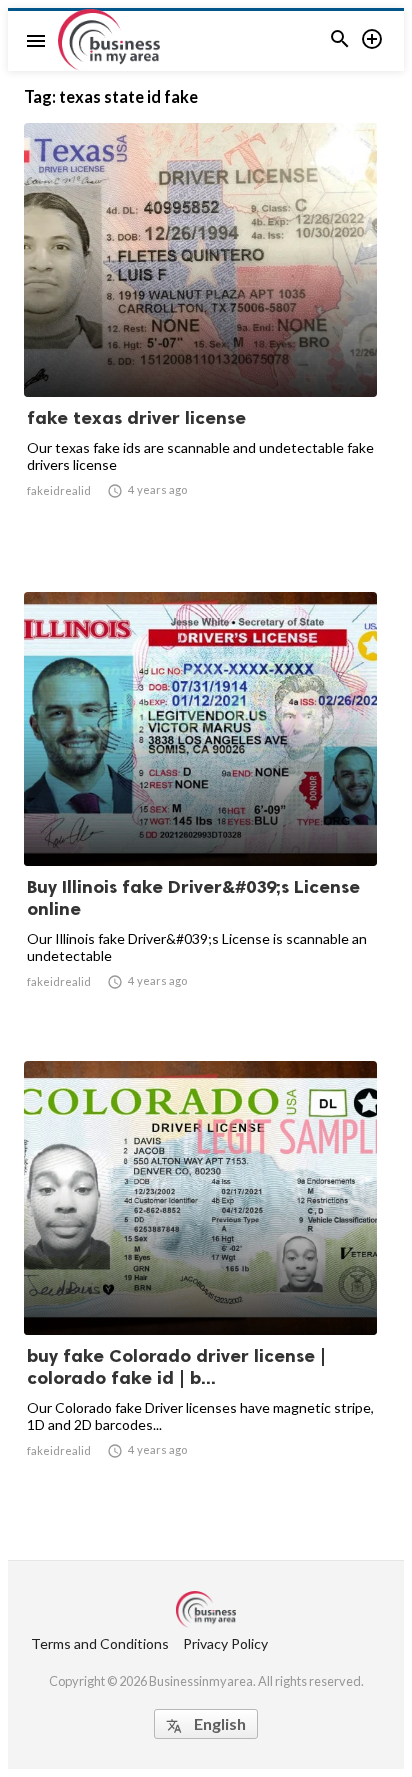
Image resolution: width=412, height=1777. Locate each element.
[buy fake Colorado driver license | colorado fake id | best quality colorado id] (200, 1283)
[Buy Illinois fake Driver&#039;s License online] (200, 814)
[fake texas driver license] (200, 345)
